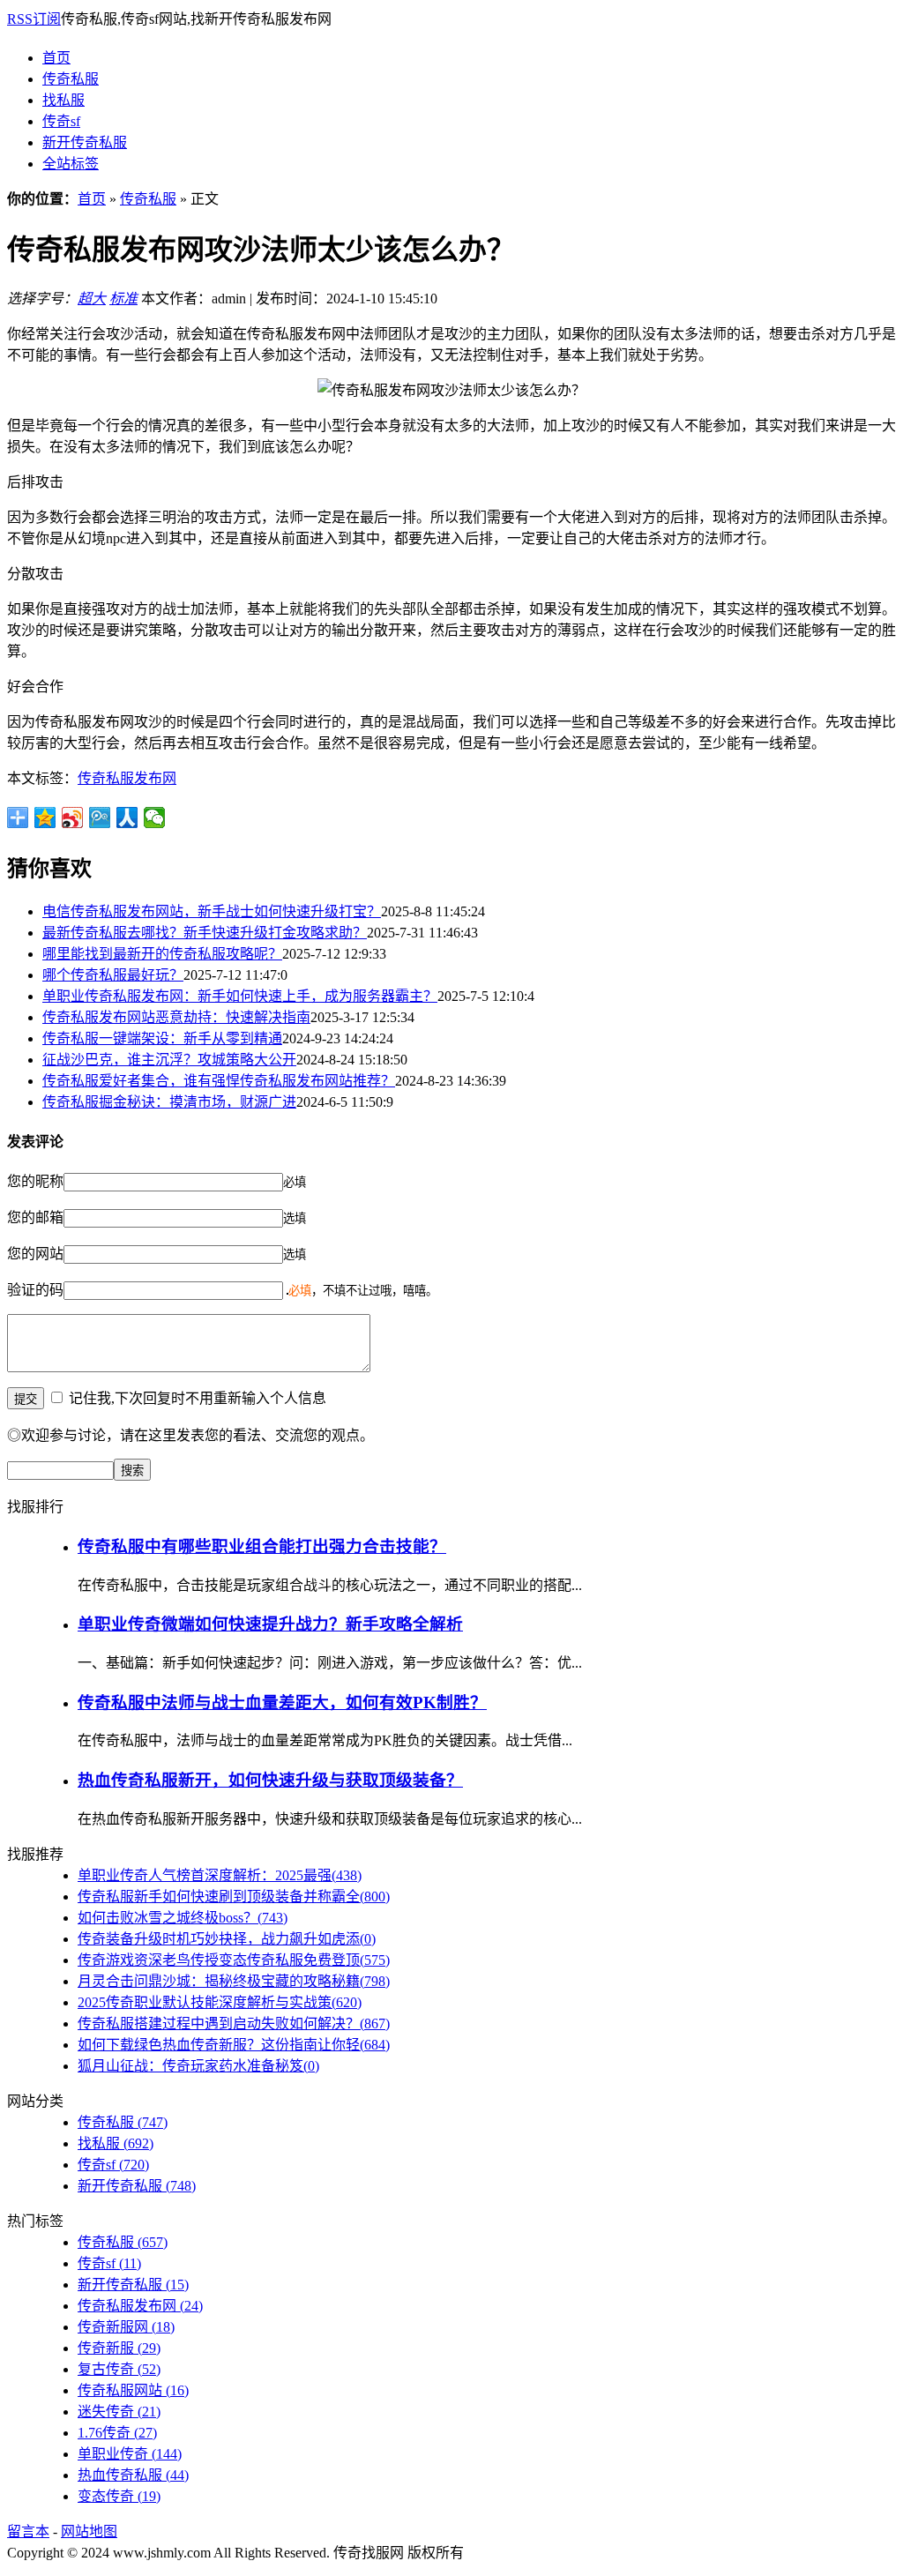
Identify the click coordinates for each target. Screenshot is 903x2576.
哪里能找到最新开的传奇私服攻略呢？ (162, 954)
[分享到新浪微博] (73, 818)
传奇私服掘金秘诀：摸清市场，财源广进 (169, 1102)
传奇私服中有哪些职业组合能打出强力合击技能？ (262, 1546)
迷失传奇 (119, 2412)
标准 (123, 299)
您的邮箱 (35, 1217)
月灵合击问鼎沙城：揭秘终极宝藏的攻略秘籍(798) (234, 1981)
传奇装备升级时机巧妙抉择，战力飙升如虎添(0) (227, 1939)
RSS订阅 (34, 19)
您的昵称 (35, 1181)
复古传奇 (119, 2369)
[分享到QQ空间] (45, 818)
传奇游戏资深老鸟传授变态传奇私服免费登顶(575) (234, 1960)
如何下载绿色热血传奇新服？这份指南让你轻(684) (234, 2045)
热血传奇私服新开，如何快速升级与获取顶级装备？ (270, 1780)
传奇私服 (71, 79)
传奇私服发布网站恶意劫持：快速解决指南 (176, 1017)
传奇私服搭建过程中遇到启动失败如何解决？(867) (234, 2023)
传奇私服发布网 (127, 778)
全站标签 (71, 164)
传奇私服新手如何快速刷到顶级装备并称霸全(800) (234, 1897)
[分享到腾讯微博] (100, 818)
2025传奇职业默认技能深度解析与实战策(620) (220, 2002)
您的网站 (35, 1254)
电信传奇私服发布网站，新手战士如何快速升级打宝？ (212, 911)
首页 (56, 58)
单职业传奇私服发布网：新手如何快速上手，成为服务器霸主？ (240, 996)
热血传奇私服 (133, 2475)
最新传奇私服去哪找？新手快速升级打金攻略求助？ (205, 933)
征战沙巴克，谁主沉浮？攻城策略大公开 (169, 1060)
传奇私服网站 (133, 2390)
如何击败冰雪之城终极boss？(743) (183, 1918)
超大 (92, 299)
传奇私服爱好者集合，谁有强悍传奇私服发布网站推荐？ (219, 1081)
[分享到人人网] (127, 818)
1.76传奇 (117, 2433)
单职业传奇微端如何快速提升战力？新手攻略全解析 (270, 1624)
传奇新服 (119, 2348)
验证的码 (35, 1290)
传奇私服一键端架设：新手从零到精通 (162, 1038)
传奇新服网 (126, 2327)
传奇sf (61, 121)
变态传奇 (119, 2496)
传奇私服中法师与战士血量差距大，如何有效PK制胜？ (282, 1702)
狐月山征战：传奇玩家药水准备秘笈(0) (198, 2066)
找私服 (63, 100)
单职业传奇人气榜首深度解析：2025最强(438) (220, 1875)
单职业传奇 (130, 2454)
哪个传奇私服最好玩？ (113, 975)
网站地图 (89, 2531)
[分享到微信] (155, 818)
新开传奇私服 (85, 142)
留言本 (28, 2531)
